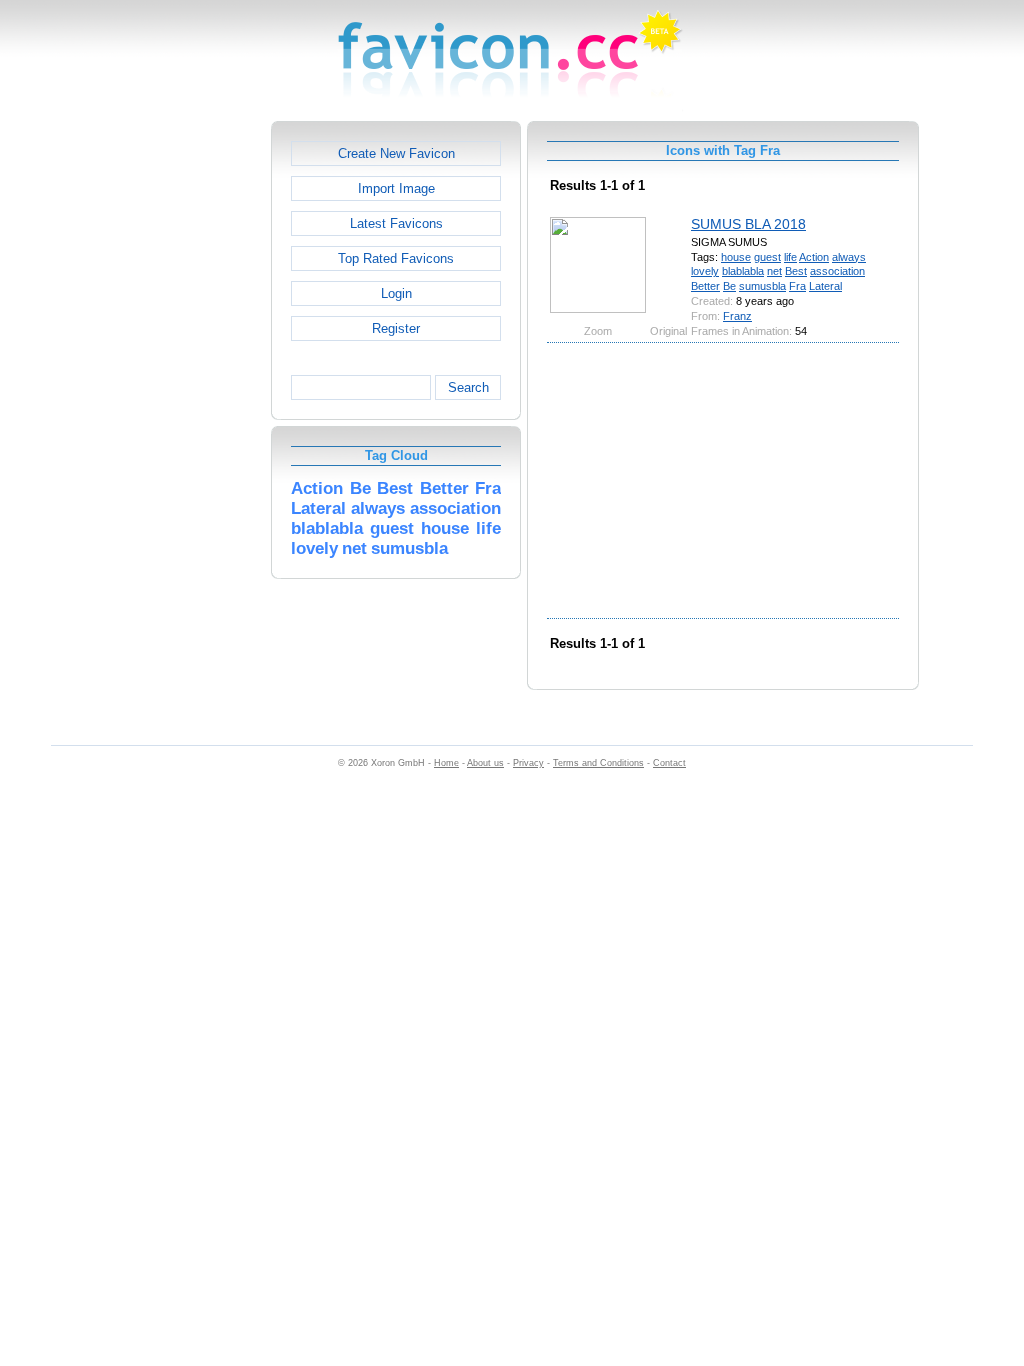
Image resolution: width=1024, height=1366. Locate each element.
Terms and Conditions (598, 763)
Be (729, 286)
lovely (705, 271)
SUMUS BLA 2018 (748, 224)
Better (705, 286)
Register (396, 328)
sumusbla (762, 286)
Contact (669, 763)
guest (767, 257)
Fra (797, 286)
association (837, 271)
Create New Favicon (396, 153)
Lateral (825, 286)
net (774, 271)
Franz (737, 316)
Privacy (528, 763)
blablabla (743, 271)
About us (485, 763)
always (849, 257)
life (790, 257)
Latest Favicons (396, 223)
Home (446, 763)
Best (796, 271)
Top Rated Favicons (396, 258)
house (736, 257)
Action (814, 257)
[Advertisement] (185, 421)
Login (396, 293)
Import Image (396, 188)
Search (468, 387)
